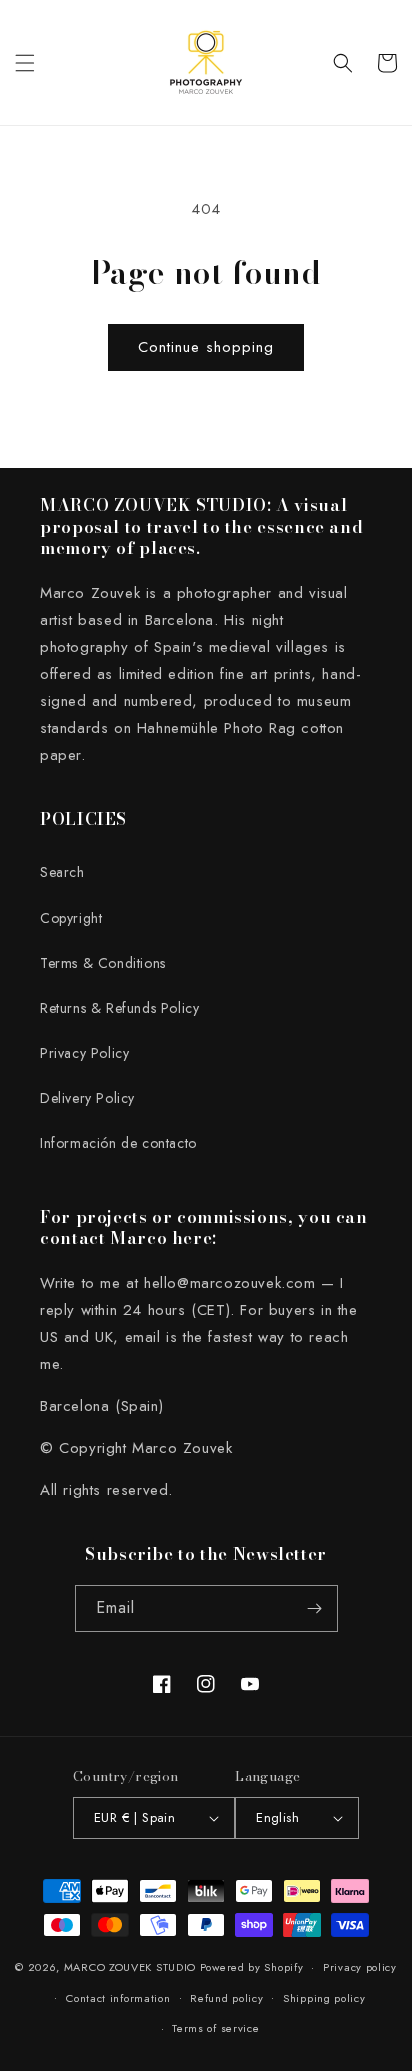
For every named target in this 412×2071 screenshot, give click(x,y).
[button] (25, 63)
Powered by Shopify (252, 1967)
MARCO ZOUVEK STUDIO (130, 1967)
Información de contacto (118, 1143)
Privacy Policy (84, 1053)
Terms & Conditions (103, 963)
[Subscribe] (315, 1608)
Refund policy (226, 1998)
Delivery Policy (87, 1098)
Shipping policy (324, 1998)
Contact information (118, 1998)
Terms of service (215, 2028)
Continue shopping (206, 347)
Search (62, 872)
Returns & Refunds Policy (119, 1008)
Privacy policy (360, 1967)
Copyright (71, 918)
